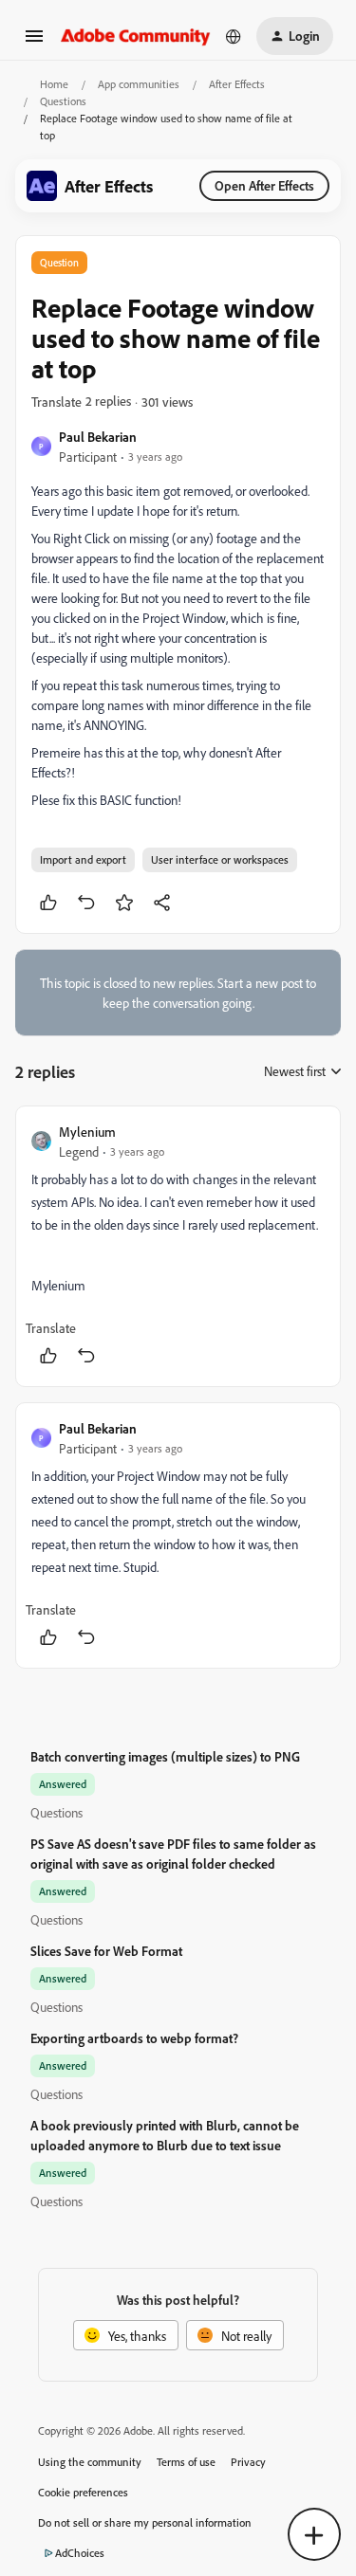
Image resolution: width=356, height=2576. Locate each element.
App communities (139, 84)
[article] (178, 1246)
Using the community (90, 2462)
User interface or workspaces (220, 859)
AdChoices (80, 2553)
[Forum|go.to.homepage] (136, 36)
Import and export (83, 859)
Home (54, 84)
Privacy (248, 2462)
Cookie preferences (83, 2492)
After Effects (237, 84)
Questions (63, 101)
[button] (34, 42)
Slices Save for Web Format (106, 1951)
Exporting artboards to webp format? (134, 2038)
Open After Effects (264, 185)
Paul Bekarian (98, 437)
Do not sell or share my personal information (145, 2522)
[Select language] (234, 36)
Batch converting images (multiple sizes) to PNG (165, 1756)
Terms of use (186, 2462)
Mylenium (87, 1132)
